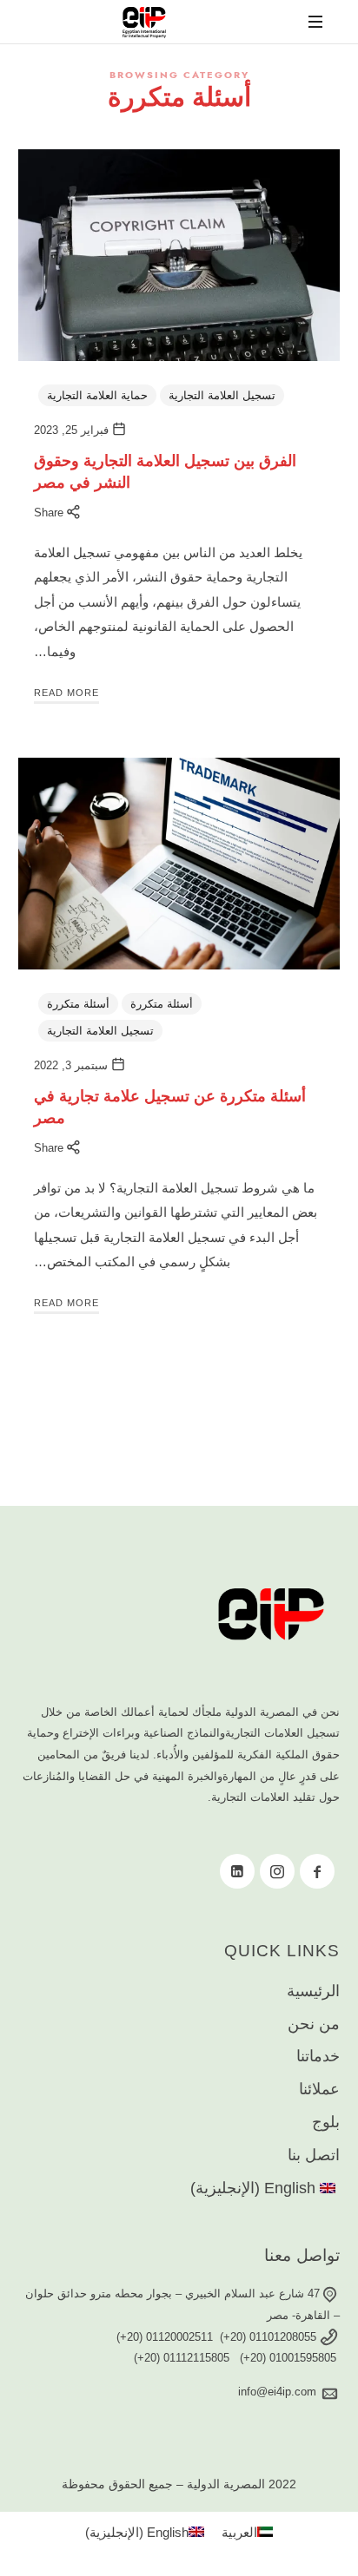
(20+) (235, 2337)
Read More (66, 693)
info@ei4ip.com (279, 2392)
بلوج (326, 2122)
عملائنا (319, 2089)
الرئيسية (313, 1991)
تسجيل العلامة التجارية (222, 395)
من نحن (314, 2024)
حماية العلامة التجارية (97, 395)
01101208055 (285, 2337)
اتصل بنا (314, 2155)
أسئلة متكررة (162, 1004)
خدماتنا (318, 2056)
